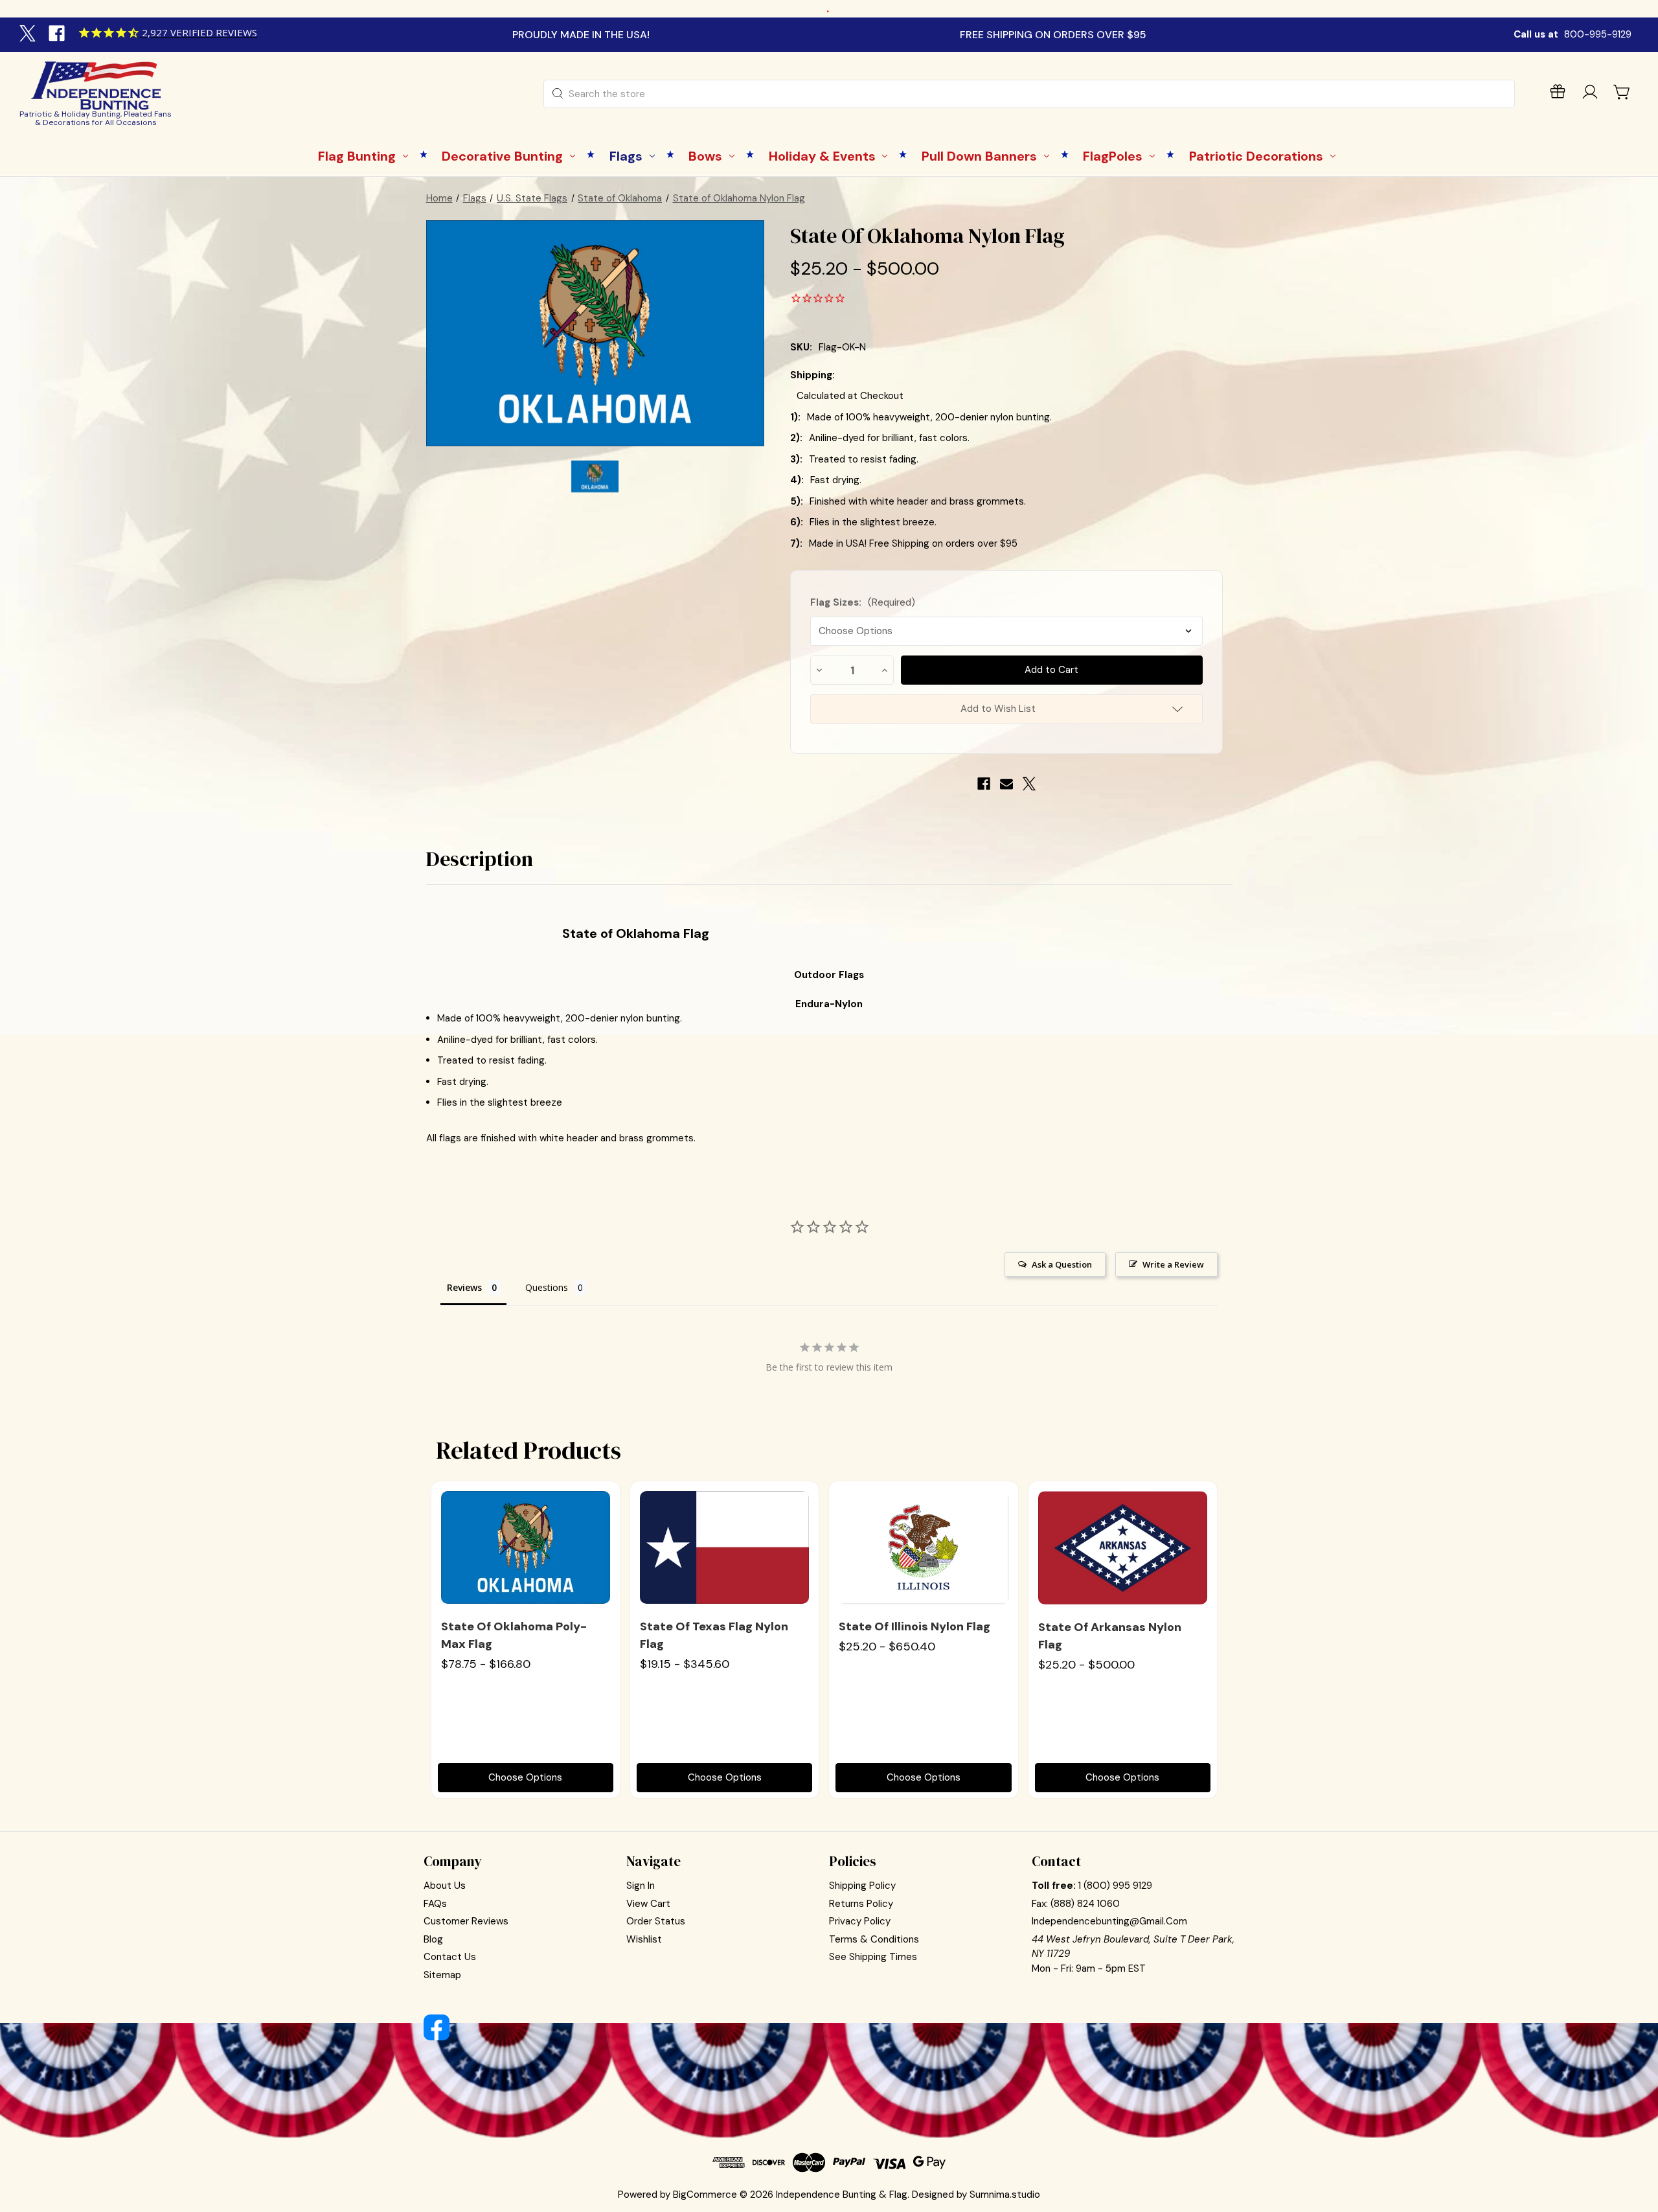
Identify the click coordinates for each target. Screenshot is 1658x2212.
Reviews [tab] (464, 1287)
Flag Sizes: (863, 602)
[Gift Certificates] (1558, 94)
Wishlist (644, 1939)
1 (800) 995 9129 (1115, 1886)
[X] (29, 35)
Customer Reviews (466, 1921)
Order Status (656, 1921)
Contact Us (450, 1957)
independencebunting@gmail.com (1109, 1921)
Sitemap (442, 1975)
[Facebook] (58, 35)
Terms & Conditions (874, 1939)
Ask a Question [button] (1062, 1264)
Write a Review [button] (1173, 1264)
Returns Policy (861, 1904)
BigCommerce (705, 2195)
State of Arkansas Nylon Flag (1110, 1636)
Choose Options (525, 1777)
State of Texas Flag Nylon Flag (714, 1635)
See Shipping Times (873, 1957)
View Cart (648, 1904)
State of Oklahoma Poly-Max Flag (514, 1635)
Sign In (641, 1886)
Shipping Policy (862, 1886)
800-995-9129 (1598, 34)
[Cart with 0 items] (1622, 92)
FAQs (435, 1904)
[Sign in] (1590, 94)
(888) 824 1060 (1085, 1904)
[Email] (1006, 784)
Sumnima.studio (1005, 2195)
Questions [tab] (547, 1287)
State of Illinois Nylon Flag (914, 1626)
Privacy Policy (860, 1921)
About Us (445, 1886)
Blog (433, 1939)
